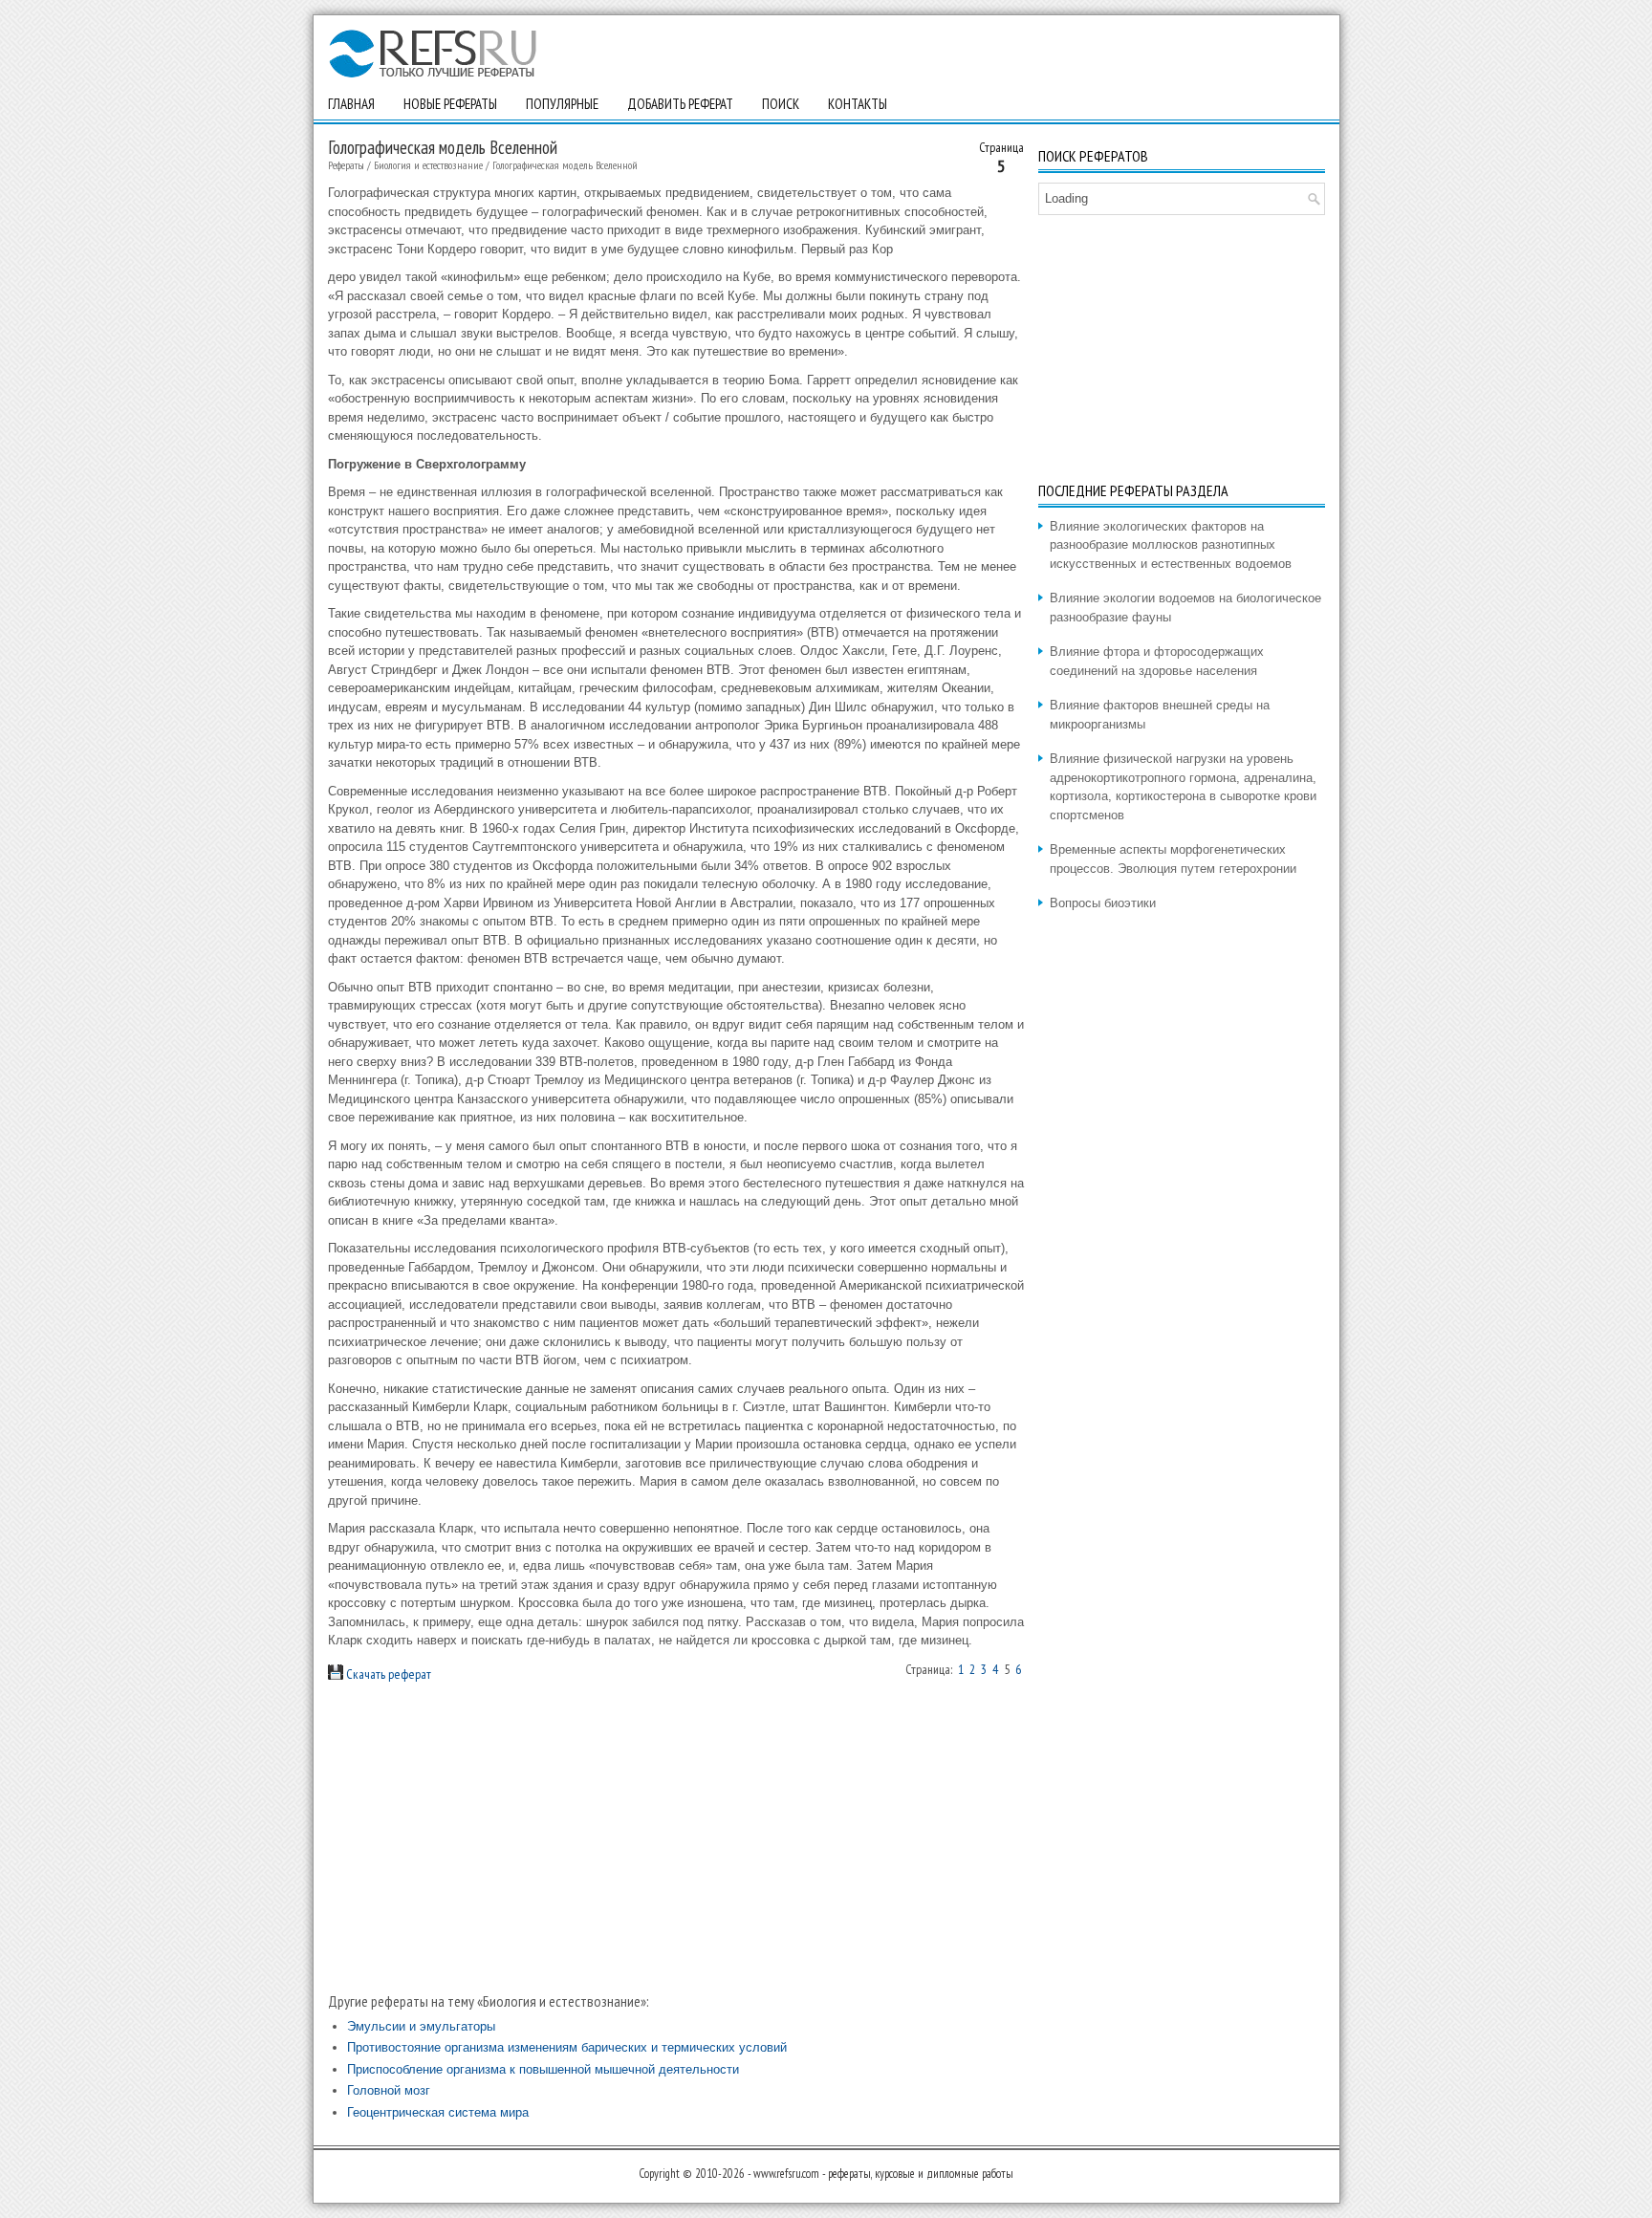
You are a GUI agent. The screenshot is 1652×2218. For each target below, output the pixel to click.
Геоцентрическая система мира (438, 2112)
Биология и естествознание (428, 165)
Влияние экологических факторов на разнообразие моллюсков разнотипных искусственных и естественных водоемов (1171, 545)
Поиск (781, 104)
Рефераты (346, 165)
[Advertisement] (676, 1837)
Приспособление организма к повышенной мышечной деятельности (543, 2069)
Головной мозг (389, 2090)
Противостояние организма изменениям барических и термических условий (567, 2047)
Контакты (858, 104)
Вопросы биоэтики (1103, 903)
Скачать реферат (387, 1674)
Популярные (562, 104)
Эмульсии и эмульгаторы (421, 2026)
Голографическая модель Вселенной (565, 165)
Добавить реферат (680, 104)
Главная (351, 104)
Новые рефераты (450, 104)
